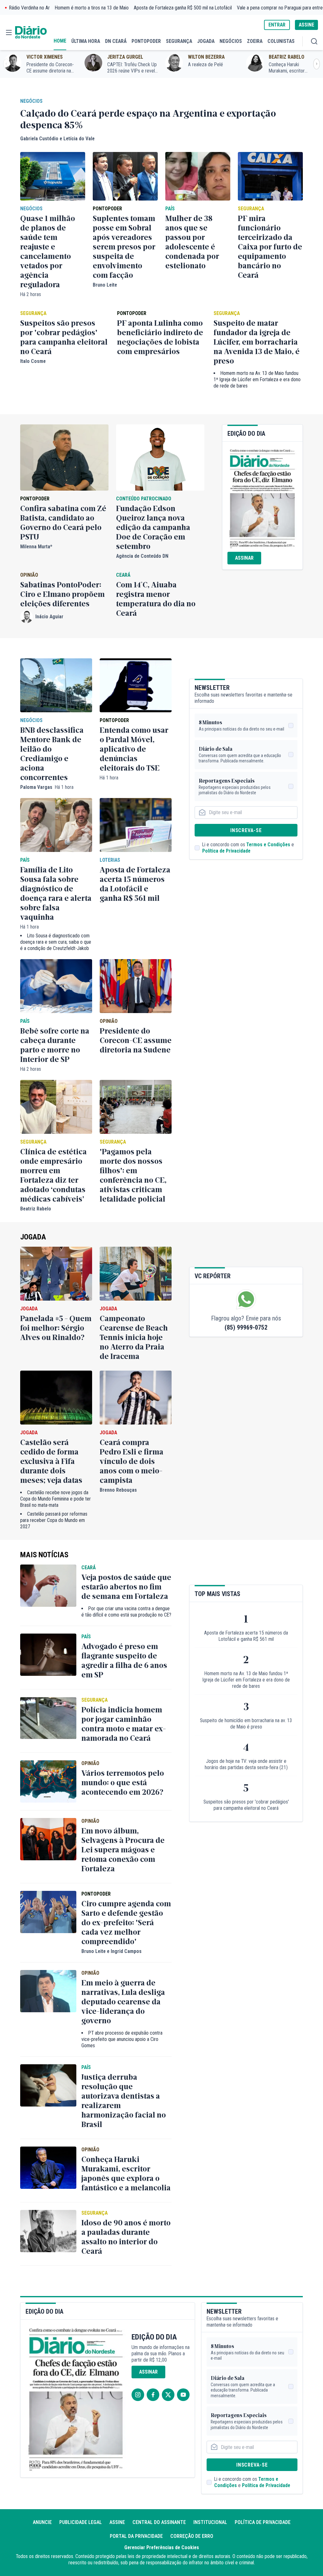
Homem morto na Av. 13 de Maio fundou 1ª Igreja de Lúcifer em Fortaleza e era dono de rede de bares (257, 379)
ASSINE (306, 25)
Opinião (29, 575)
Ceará (123, 575)
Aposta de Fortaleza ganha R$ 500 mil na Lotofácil (183, 8)
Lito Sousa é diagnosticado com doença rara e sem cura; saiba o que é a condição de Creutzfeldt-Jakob (56, 942)
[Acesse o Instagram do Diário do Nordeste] (138, 2395)
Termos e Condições (268, 845)
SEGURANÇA (179, 41)
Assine (117, 2522)
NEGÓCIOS (231, 41)
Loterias (110, 860)
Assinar (244, 558)
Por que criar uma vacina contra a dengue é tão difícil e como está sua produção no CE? (126, 1612)
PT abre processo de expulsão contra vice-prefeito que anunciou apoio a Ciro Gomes (122, 2039)
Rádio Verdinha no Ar (29, 8)
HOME (60, 41)
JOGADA (206, 41)
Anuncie (42, 2522)
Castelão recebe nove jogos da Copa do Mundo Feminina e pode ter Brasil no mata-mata (56, 1499)
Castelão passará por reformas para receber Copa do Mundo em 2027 (54, 1520)
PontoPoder (107, 209)
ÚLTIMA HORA (86, 41)
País (170, 209)
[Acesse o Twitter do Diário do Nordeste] (168, 2395)
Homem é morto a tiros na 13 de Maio (92, 8)
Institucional (210, 2522)
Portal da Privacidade (136, 2536)
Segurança (251, 209)
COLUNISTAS (281, 41)
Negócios (31, 101)
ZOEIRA (255, 41)
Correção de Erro (192, 2536)
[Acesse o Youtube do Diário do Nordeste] (183, 2395)
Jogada (33, 1237)
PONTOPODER (146, 41)
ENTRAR (277, 25)
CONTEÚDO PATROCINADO (144, 499)
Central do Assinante (159, 2522)
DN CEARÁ (116, 41)
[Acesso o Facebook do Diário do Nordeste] (153, 2395)
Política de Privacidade (226, 851)
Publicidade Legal (81, 2522)
